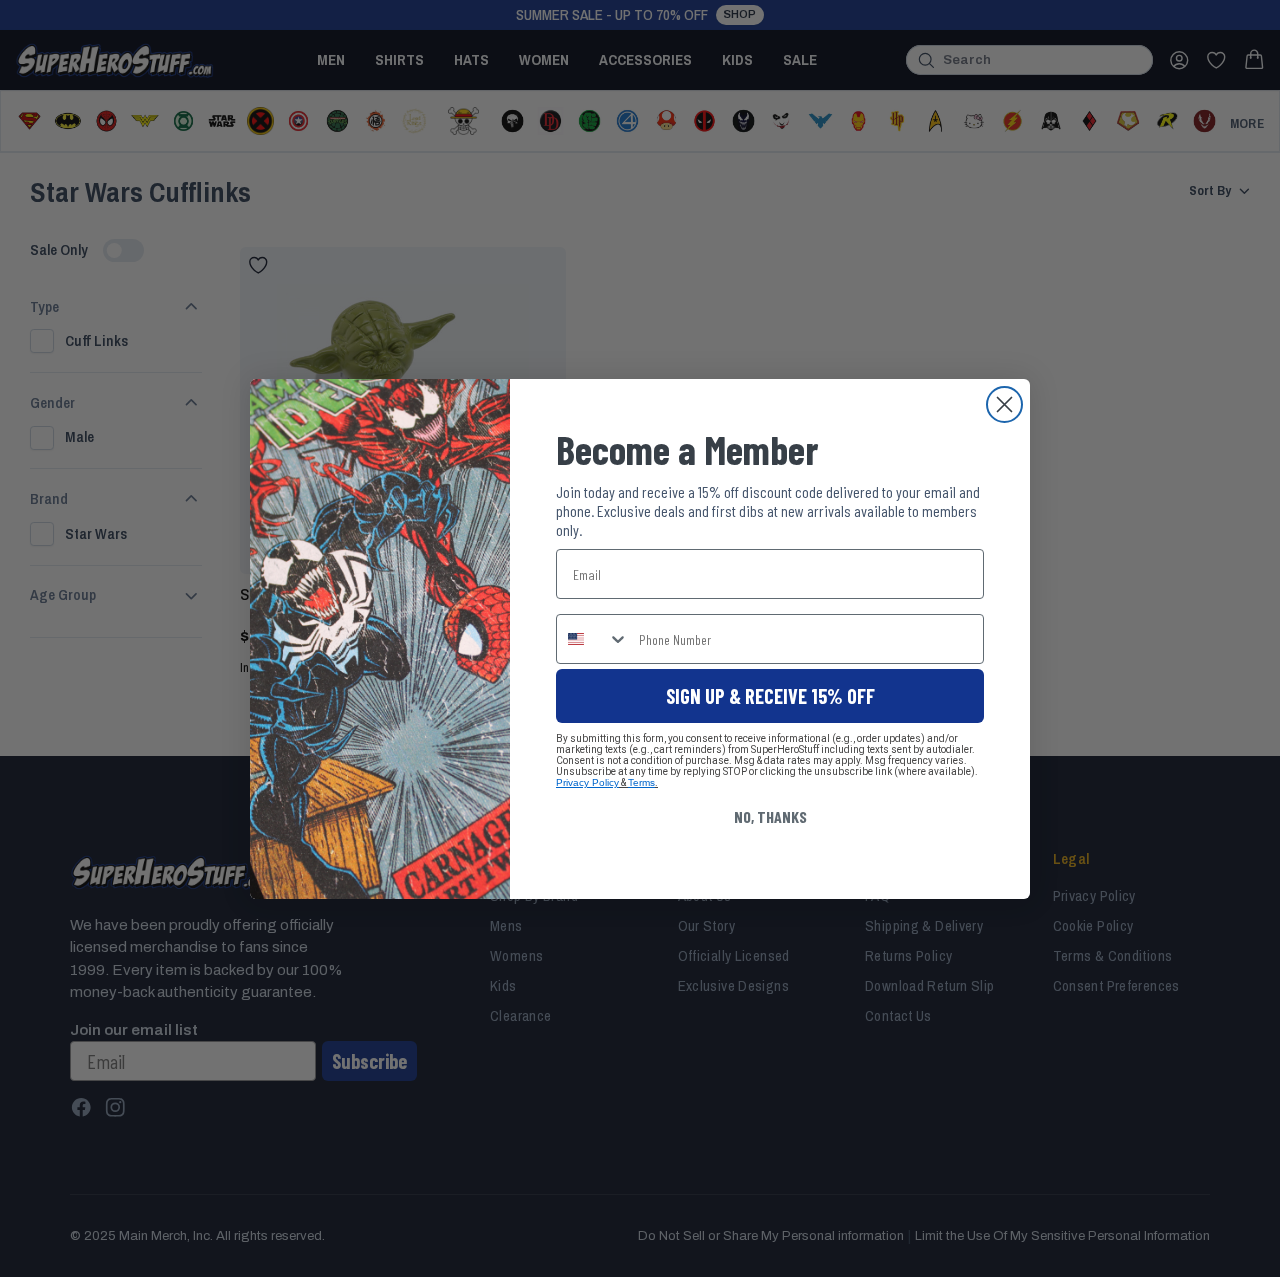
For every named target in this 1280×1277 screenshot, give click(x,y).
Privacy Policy (587, 782)
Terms (641, 782)
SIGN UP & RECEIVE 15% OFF (770, 696)
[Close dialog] (1004, 404)
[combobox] (593, 639)
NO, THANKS (770, 816)
